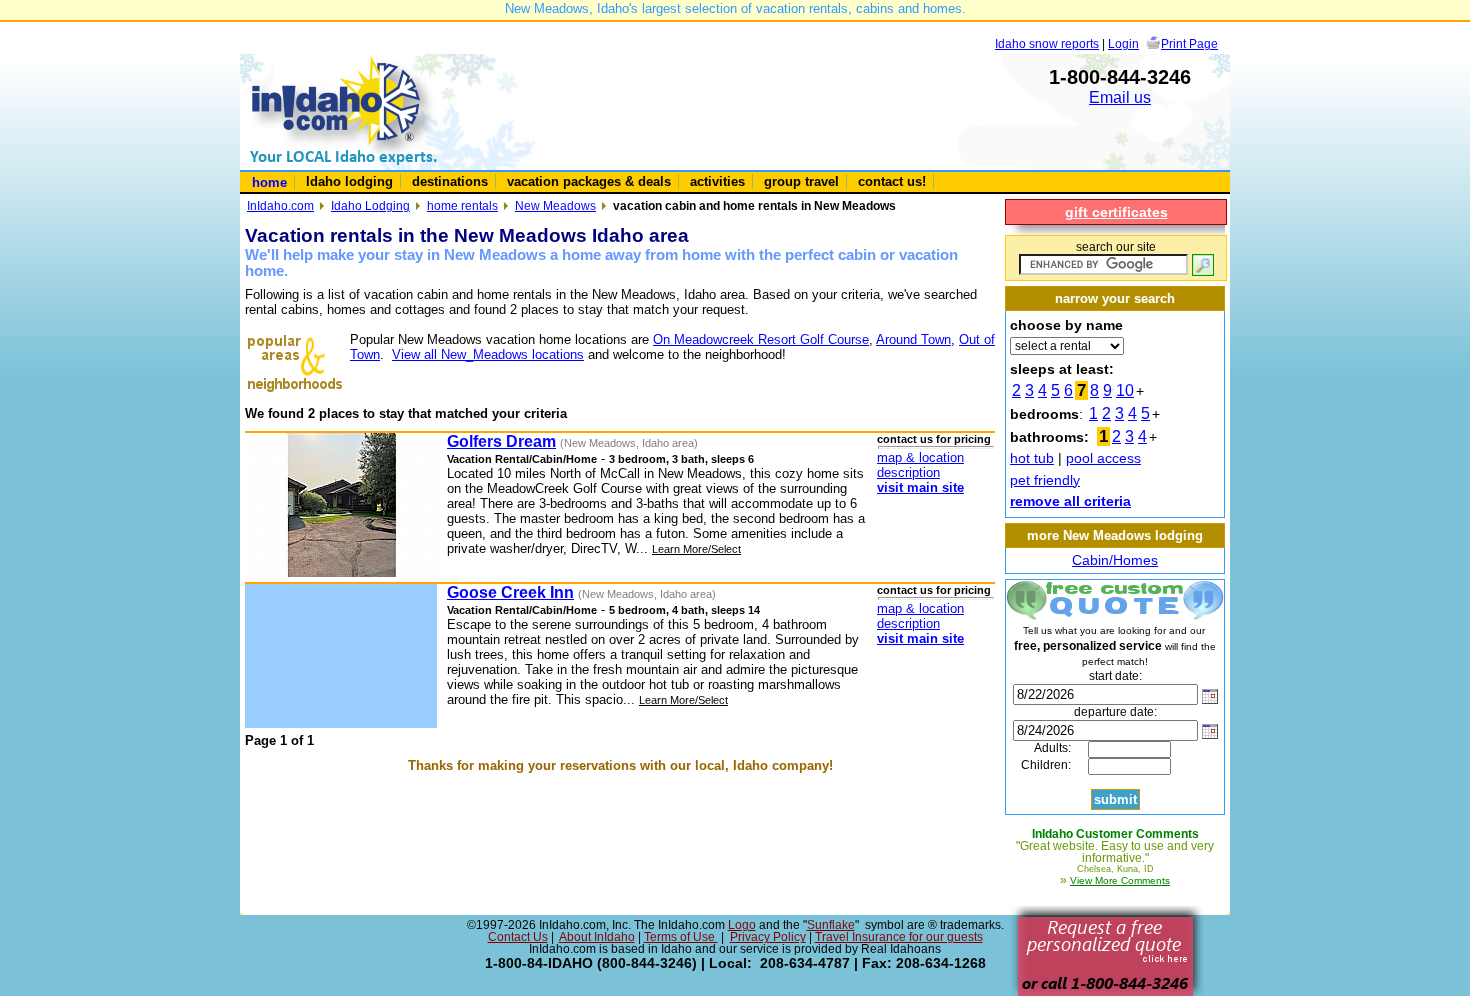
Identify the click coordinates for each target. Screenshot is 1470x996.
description (908, 472)
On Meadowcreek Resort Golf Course (761, 339)
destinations (450, 181)
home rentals (462, 205)
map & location (920, 457)
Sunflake (831, 925)
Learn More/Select (696, 549)
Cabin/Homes (1115, 560)
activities (717, 181)
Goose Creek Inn (510, 592)
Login (1123, 43)
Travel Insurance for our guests (899, 937)
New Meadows (555, 205)
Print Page (1189, 43)
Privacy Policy (768, 937)
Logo (742, 925)
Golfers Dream (501, 441)
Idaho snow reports (1047, 43)
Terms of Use (681, 937)
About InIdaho (597, 937)
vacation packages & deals (589, 181)
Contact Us (518, 937)
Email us (1120, 97)
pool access (1103, 458)
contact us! (892, 181)
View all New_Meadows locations (488, 354)
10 (1125, 390)
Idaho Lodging (370, 205)
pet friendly (1045, 480)
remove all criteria (1070, 501)
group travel (801, 181)
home (269, 182)
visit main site (920, 487)
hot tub (1032, 458)
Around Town (913, 339)
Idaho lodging (349, 181)
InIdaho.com (280, 205)
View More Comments (1120, 880)
